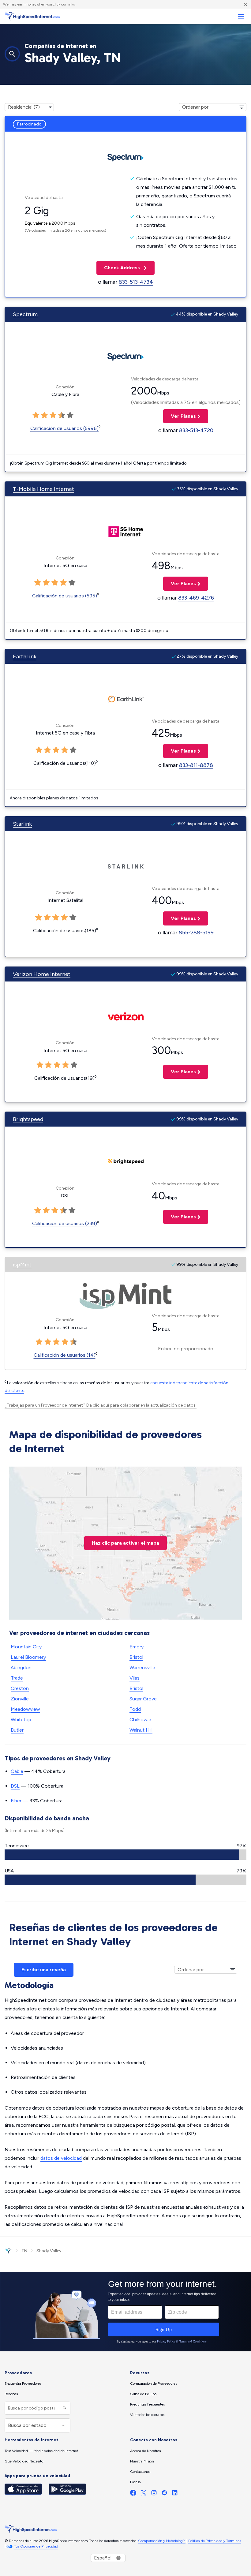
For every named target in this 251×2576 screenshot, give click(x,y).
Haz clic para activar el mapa (125, 1543)
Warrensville (142, 1667)
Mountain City (26, 1647)
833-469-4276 (196, 598)
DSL (15, 1786)
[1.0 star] (36, 415)
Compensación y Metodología (162, 2541)
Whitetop (21, 1720)
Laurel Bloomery (28, 1657)
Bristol (136, 1657)
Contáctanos (140, 2472)
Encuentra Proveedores (23, 2383)
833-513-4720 (196, 430)
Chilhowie (140, 1720)
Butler (17, 1730)
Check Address (119, 268)
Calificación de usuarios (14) (65, 1355)
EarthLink (25, 656)
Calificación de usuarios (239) (65, 1223)
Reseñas (11, 2394)
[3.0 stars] (53, 415)
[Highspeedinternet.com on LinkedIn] (175, 2494)
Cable (17, 1771)
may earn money (23, 4)
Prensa (135, 2482)
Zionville (20, 1699)
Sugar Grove (143, 1699)
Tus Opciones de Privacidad (36, 2546)
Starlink (22, 824)
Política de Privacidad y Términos (215, 2541)
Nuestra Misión (142, 2461)
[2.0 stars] (44, 415)
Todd (135, 1709)
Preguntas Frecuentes (147, 2404)
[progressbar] (125, 1855)
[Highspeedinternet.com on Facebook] (133, 2494)
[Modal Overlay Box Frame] (125, 2312)
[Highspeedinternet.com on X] (144, 2494)
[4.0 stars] (62, 415)
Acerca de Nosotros (145, 2451)
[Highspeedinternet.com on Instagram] (154, 2494)
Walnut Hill (141, 1730)
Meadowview (25, 1709)
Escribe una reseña (44, 1970)
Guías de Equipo (143, 2394)
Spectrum (25, 314)
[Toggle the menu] (241, 16)
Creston (20, 1688)
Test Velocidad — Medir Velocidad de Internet (41, 2451)
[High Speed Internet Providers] (32, 16)
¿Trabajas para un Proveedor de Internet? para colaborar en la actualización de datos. (101, 1405)
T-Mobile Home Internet (43, 489)
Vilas (135, 1678)
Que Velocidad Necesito (24, 2461)
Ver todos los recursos (147, 2415)
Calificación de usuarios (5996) (64, 428)
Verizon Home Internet (42, 974)
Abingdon (21, 1667)
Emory (137, 1647)
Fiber (16, 1801)
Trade (17, 1678)
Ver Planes (180, 416)
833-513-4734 (136, 282)
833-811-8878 (196, 765)
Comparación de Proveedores (154, 2383)
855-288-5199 (196, 933)
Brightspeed (28, 1119)
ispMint (22, 1265)
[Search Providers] (64, 2408)
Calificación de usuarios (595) (65, 596)
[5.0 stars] (70, 415)
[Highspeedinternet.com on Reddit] (164, 2494)
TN (24, 2251)
